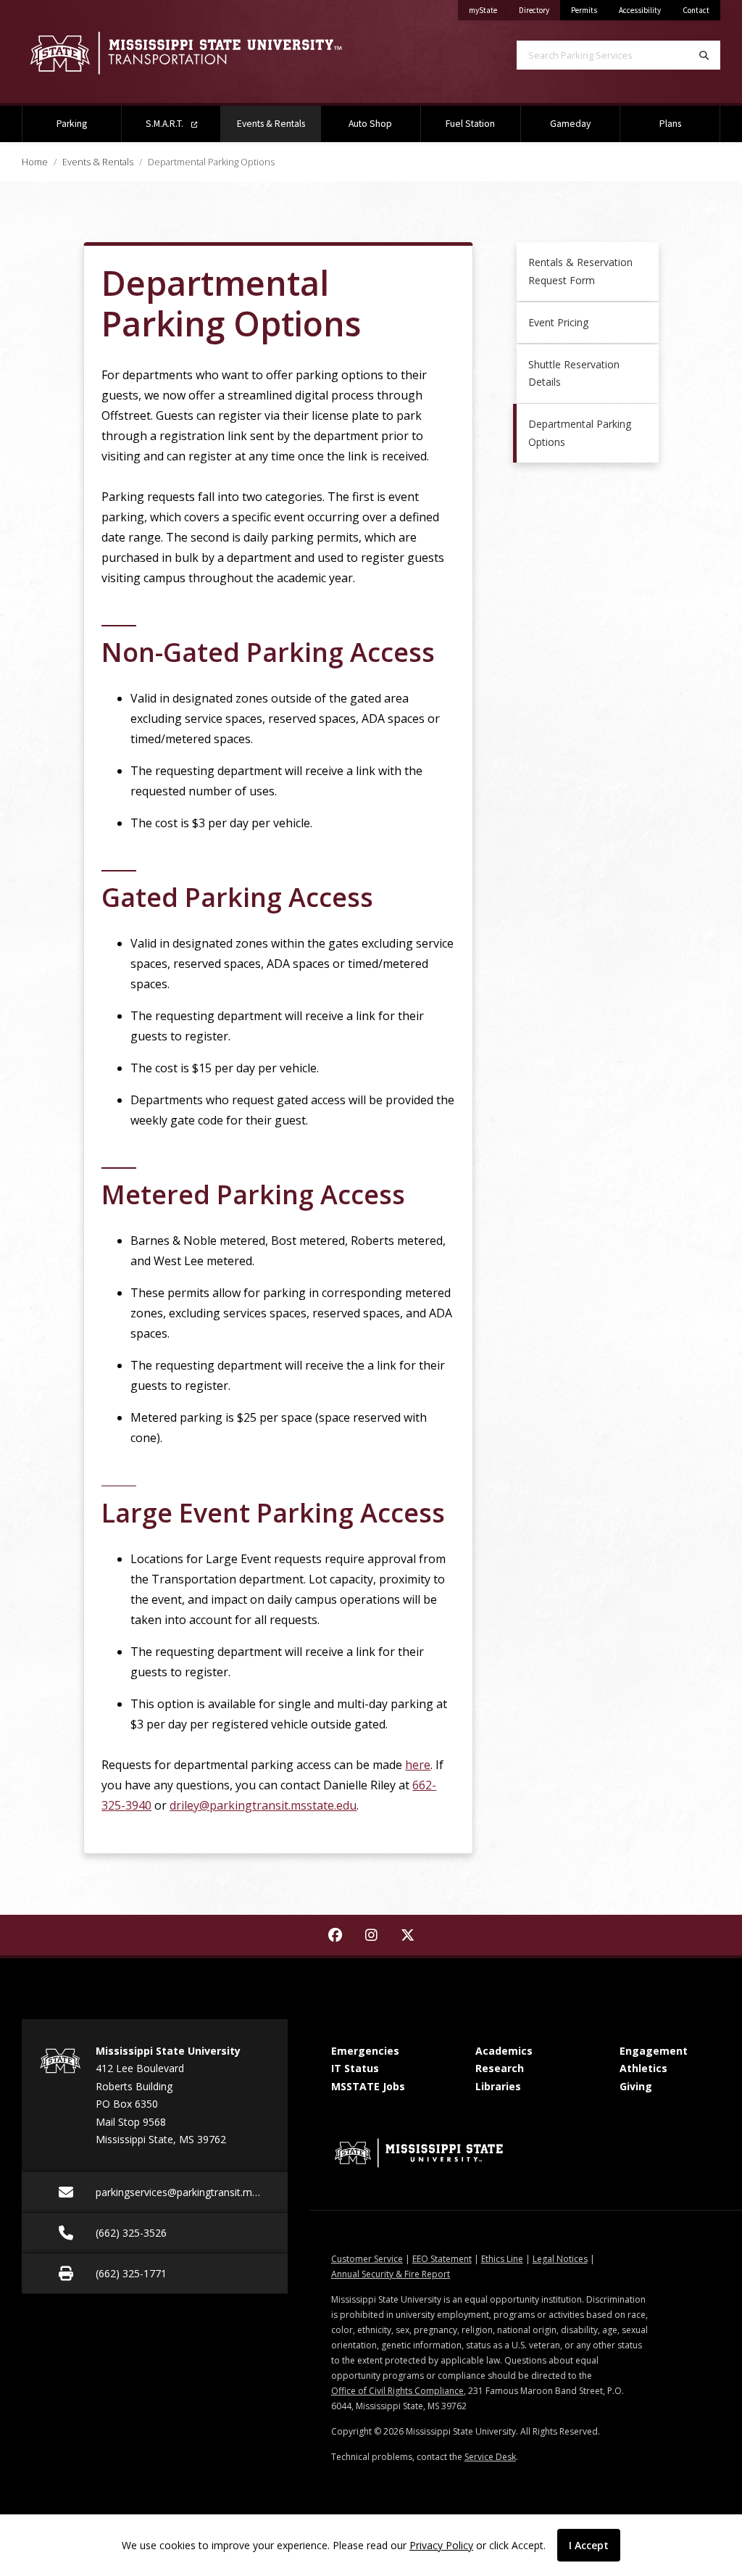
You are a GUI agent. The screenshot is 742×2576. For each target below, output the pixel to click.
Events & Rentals (279, 123)
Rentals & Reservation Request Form (580, 271)
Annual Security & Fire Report (391, 2274)
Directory (539, 10)
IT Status (355, 2068)
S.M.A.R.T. (166, 124)
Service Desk (490, 2457)
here (418, 1765)
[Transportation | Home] (185, 53)
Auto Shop (370, 124)
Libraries (498, 2086)
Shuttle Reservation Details (574, 373)
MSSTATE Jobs (368, 2086)
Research (500, 2068)
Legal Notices (560, 2259)
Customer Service (367, 2259)
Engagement (654, 2051)
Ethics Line (502, 2259)
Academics (504, 2051)
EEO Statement (442, 2259)
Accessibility (640, 10)
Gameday (570, 124)
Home (35, 162)
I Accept (589, 2545)
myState (488, 10)
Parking (72, 124)
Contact (696, 10)
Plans (670, 124)
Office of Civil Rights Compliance (397, 2391)
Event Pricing (558, 322)
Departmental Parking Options (580, 433)
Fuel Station (470, 124)
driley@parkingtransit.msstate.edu (263, 1805)
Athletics (643, 2068)
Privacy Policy (441, 2545)
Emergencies (365, 2051)
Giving (636, 2086)
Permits (584, 10)
